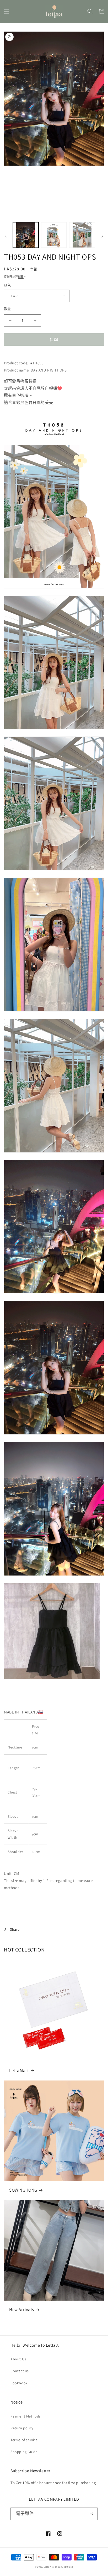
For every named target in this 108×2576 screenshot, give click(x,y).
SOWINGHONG (23, 2190)
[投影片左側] (6, 236)
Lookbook (19, 2383)
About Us (18, 2359)
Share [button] (15, 1929)
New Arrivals (21, 2310)
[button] (7, 11)
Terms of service (24, 2440)
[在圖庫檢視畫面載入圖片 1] (26, 235)
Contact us (20, 2371)
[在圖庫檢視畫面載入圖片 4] (82, 235)
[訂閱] (91, 2514)
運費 (21, 277)
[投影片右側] (102, 236)
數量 (7, 309)
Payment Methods (26, 2416)
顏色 (7, 285)
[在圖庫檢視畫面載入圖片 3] (54, 235)
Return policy (22, 2428)
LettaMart (19, 2070)
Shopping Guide (24, 2452)
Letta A (48, 2567)
